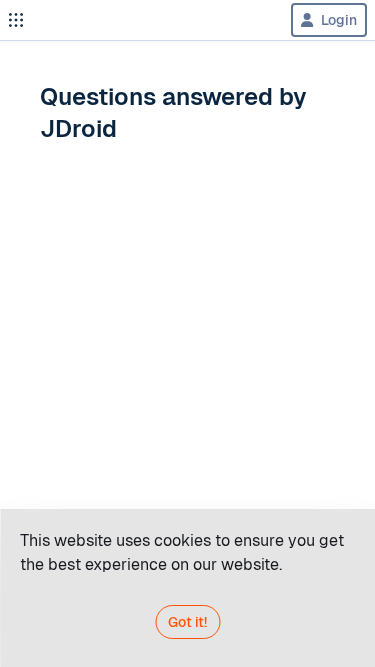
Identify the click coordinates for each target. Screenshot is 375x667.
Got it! (187, 622)
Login (339, 20)
